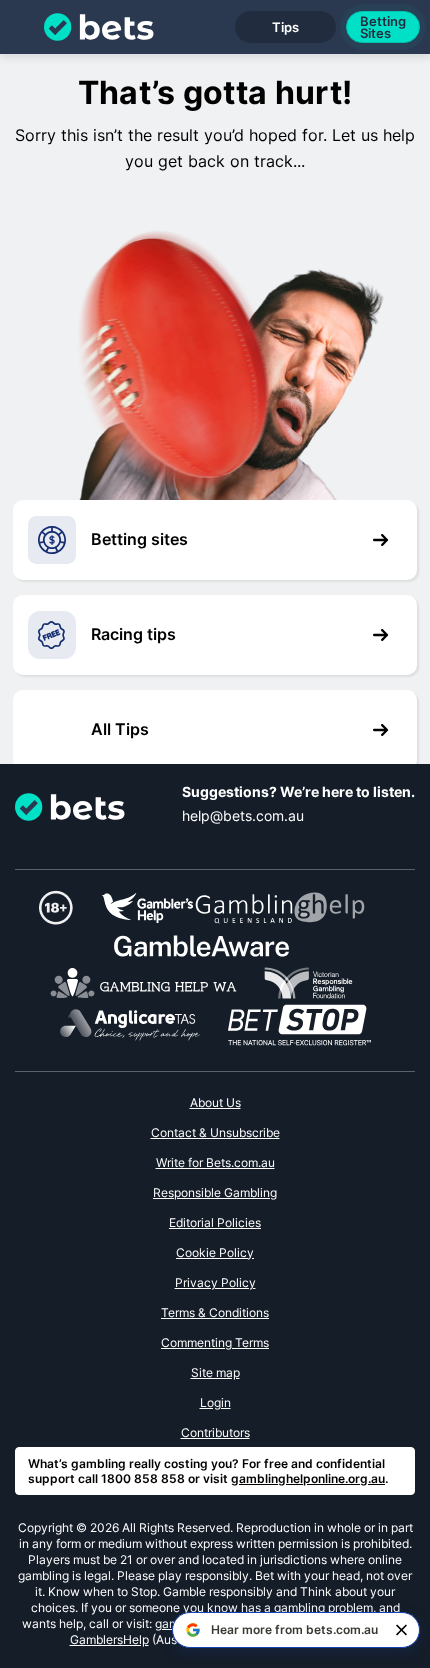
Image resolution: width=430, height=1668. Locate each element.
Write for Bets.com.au (215, 1162)
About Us (215, 1102)
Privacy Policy (215, 1282)
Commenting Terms (215, 1342)
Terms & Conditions (215, 1312)
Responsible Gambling (215, 1192)
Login (215, 1402)
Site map (215, 1372)
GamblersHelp (109, 1639)
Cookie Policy (215, 1252)
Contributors (215, 1432)
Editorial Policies (215, 1222)
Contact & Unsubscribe (215, 1132)
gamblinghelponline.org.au (308, 1478)
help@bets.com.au (243, 815)
